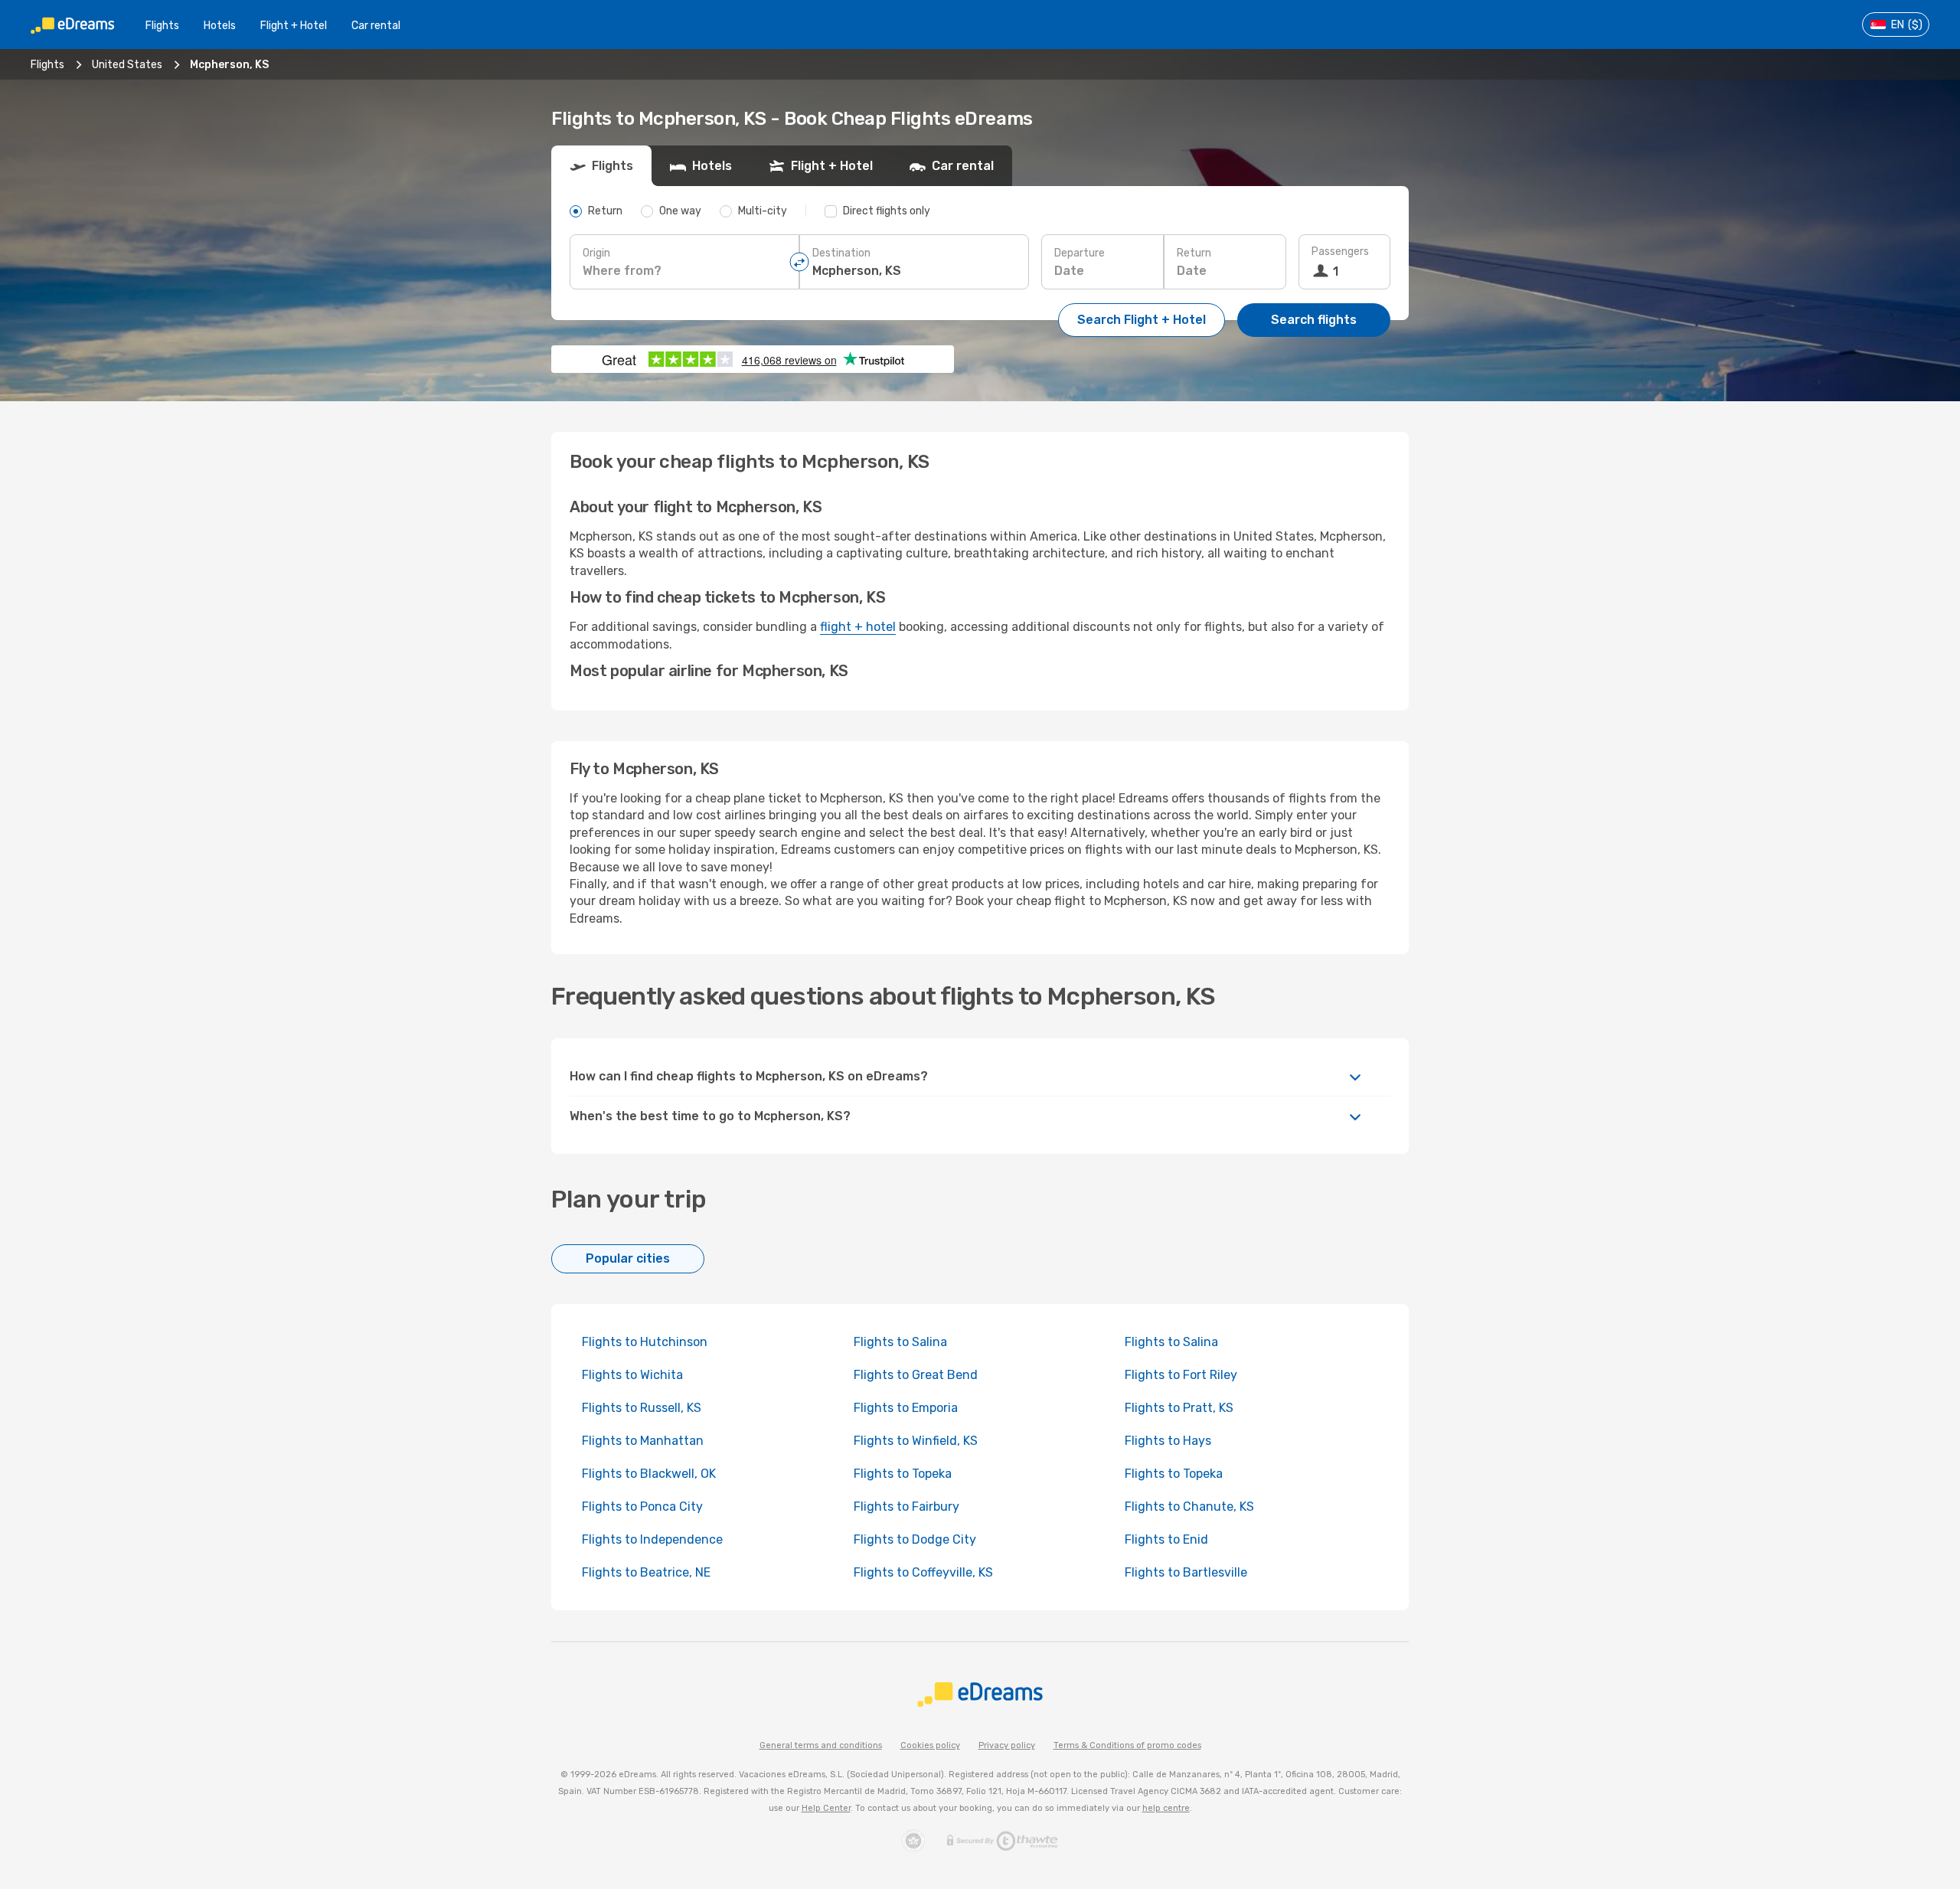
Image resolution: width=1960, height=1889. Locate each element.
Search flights (1314, 320)
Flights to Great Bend (916, 1375)
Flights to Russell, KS (642, 1408)
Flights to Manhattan (643, 1441)
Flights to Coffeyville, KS (923, 1572)
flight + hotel (858, 627)
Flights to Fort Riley (1181, 1375)
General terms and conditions (821, 1745)
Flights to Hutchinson (645, 1342)
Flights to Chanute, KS (1189, 1507)
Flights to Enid (1166, 1539)
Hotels (220, 26)
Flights (162, 26)
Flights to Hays (1168, 1441)
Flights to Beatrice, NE (646, 1572)
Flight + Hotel (294, 26)
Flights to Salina (900, 1342)
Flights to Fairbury (906, 1507)
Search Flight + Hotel (1142, 320)
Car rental (376, 26)
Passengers (1340, 252)
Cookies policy (930, 1745)
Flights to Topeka (903, 1474)
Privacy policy (1007, 1745)
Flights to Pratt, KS (1179, 1408)
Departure (1080, 253)
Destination (841, 253)
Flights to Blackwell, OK (649, 1474)
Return (1194, 253)
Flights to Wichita (632, 1375)
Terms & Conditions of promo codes (1127, 1745)
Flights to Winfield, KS (916, 1441)
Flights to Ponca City (642, 1507)
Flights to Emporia (906, 1408)
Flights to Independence (652, 1539)
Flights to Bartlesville (1186, 1572)
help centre (1166, 1808)
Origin (596, 253)
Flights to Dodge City (915, 1539)
